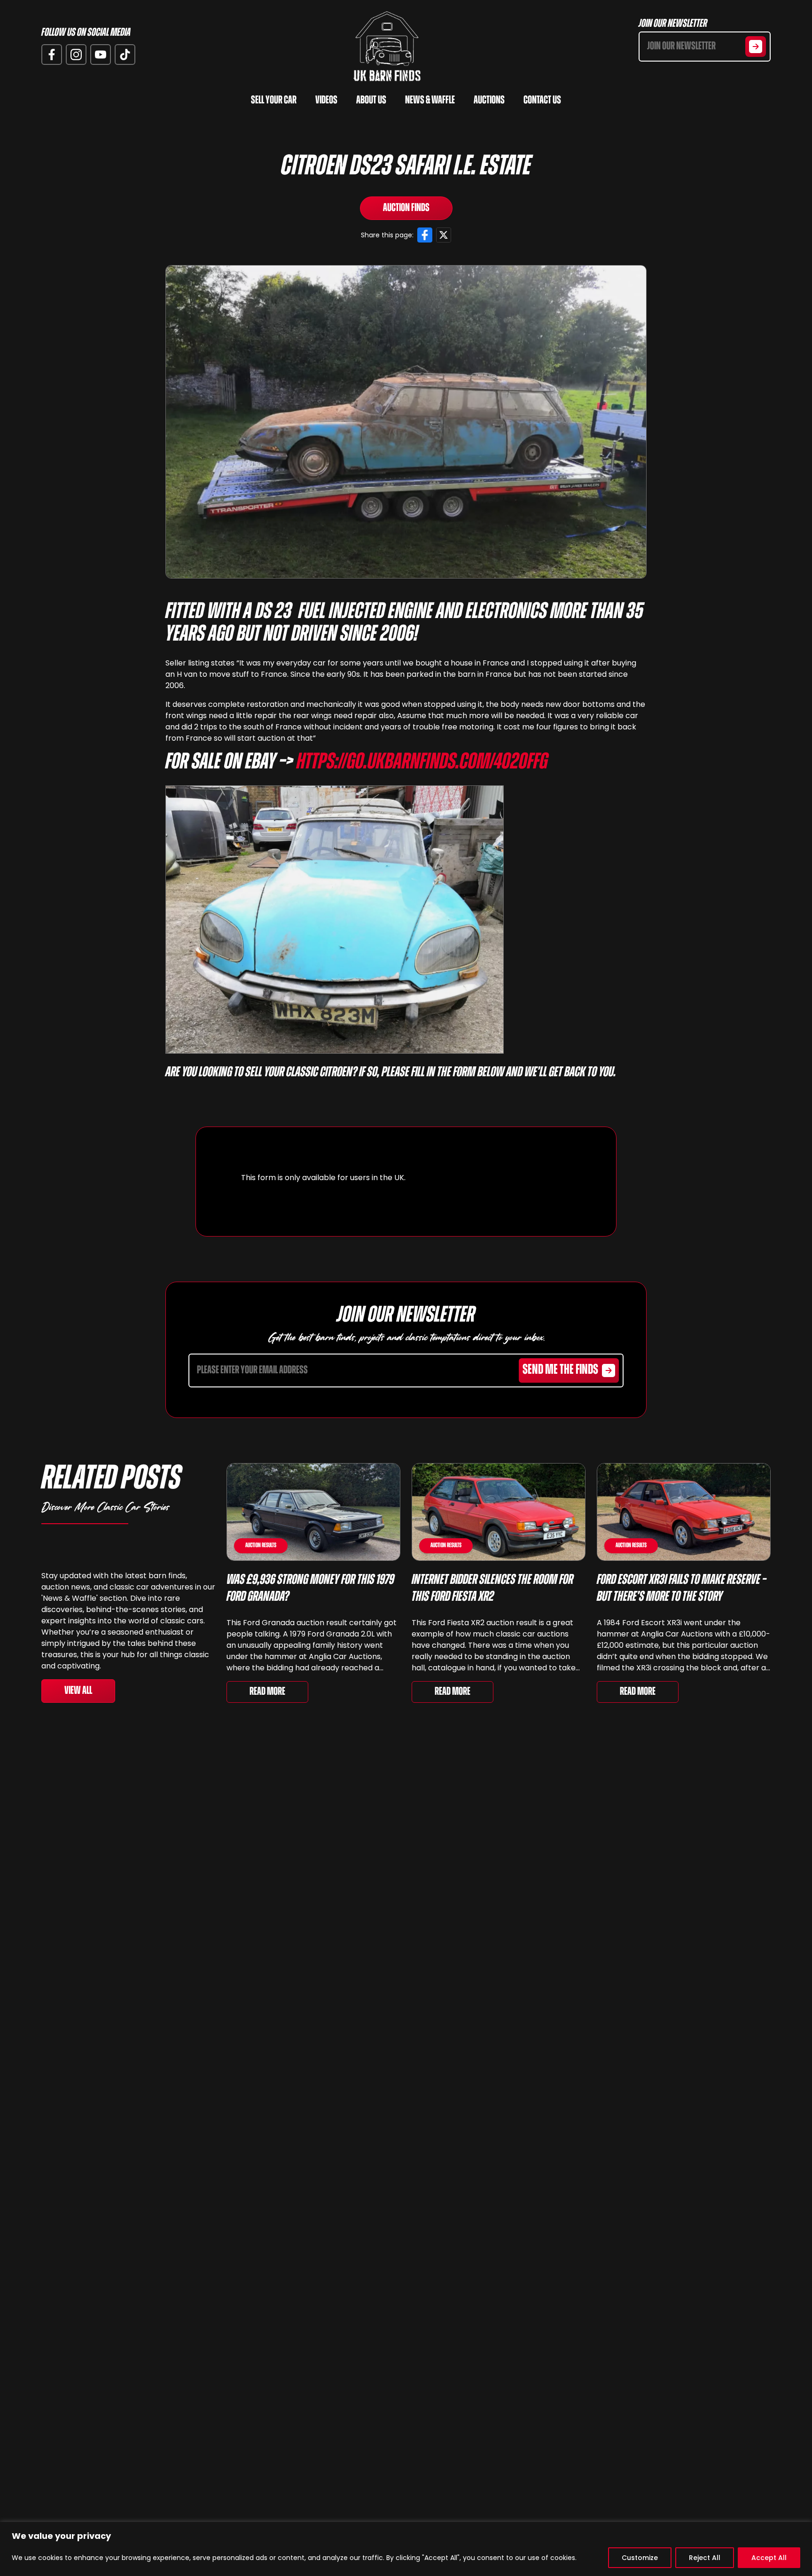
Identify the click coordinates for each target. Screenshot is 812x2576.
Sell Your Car (274, 101)
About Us (371, 101)
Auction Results (261, 1546)
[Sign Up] (756, 47)
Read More (267, 1692)
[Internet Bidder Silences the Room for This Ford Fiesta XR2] (499, 1512)
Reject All (705, 2558)
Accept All (769, 2558)
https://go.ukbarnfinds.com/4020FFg (422, 763)
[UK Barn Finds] (387, 47)
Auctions (489, 101)
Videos (326, 101)
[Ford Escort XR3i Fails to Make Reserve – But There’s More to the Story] (684, 1512)
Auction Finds (406, 208)
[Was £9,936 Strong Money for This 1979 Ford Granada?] (313, 1512)
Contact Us (542, 101)
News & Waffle (430, 101)
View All (78, 1691)
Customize (640, 2558)
